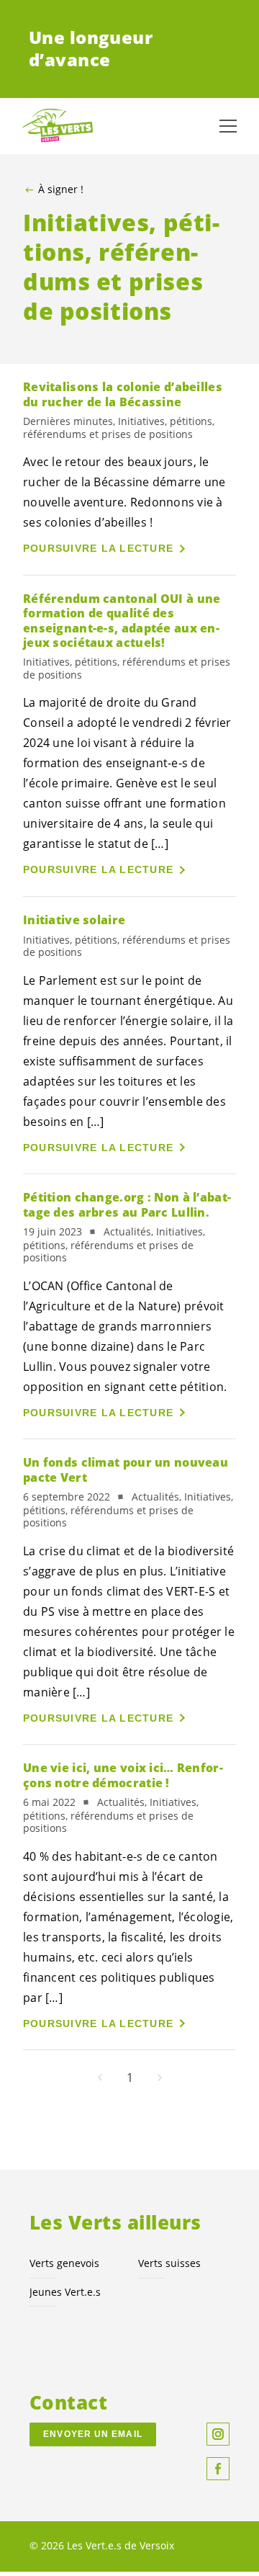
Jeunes (65, 2292)
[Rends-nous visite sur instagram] (218, 2434)
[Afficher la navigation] (228, 126)
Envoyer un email (93, 2434)
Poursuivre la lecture (98, 548)
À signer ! (61, 189)
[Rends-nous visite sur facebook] (218, 2469)
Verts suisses (169, 2263)
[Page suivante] (160, 2078)
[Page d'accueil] (58, 126)
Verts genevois (64, 2263)
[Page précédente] (100, 2078)
